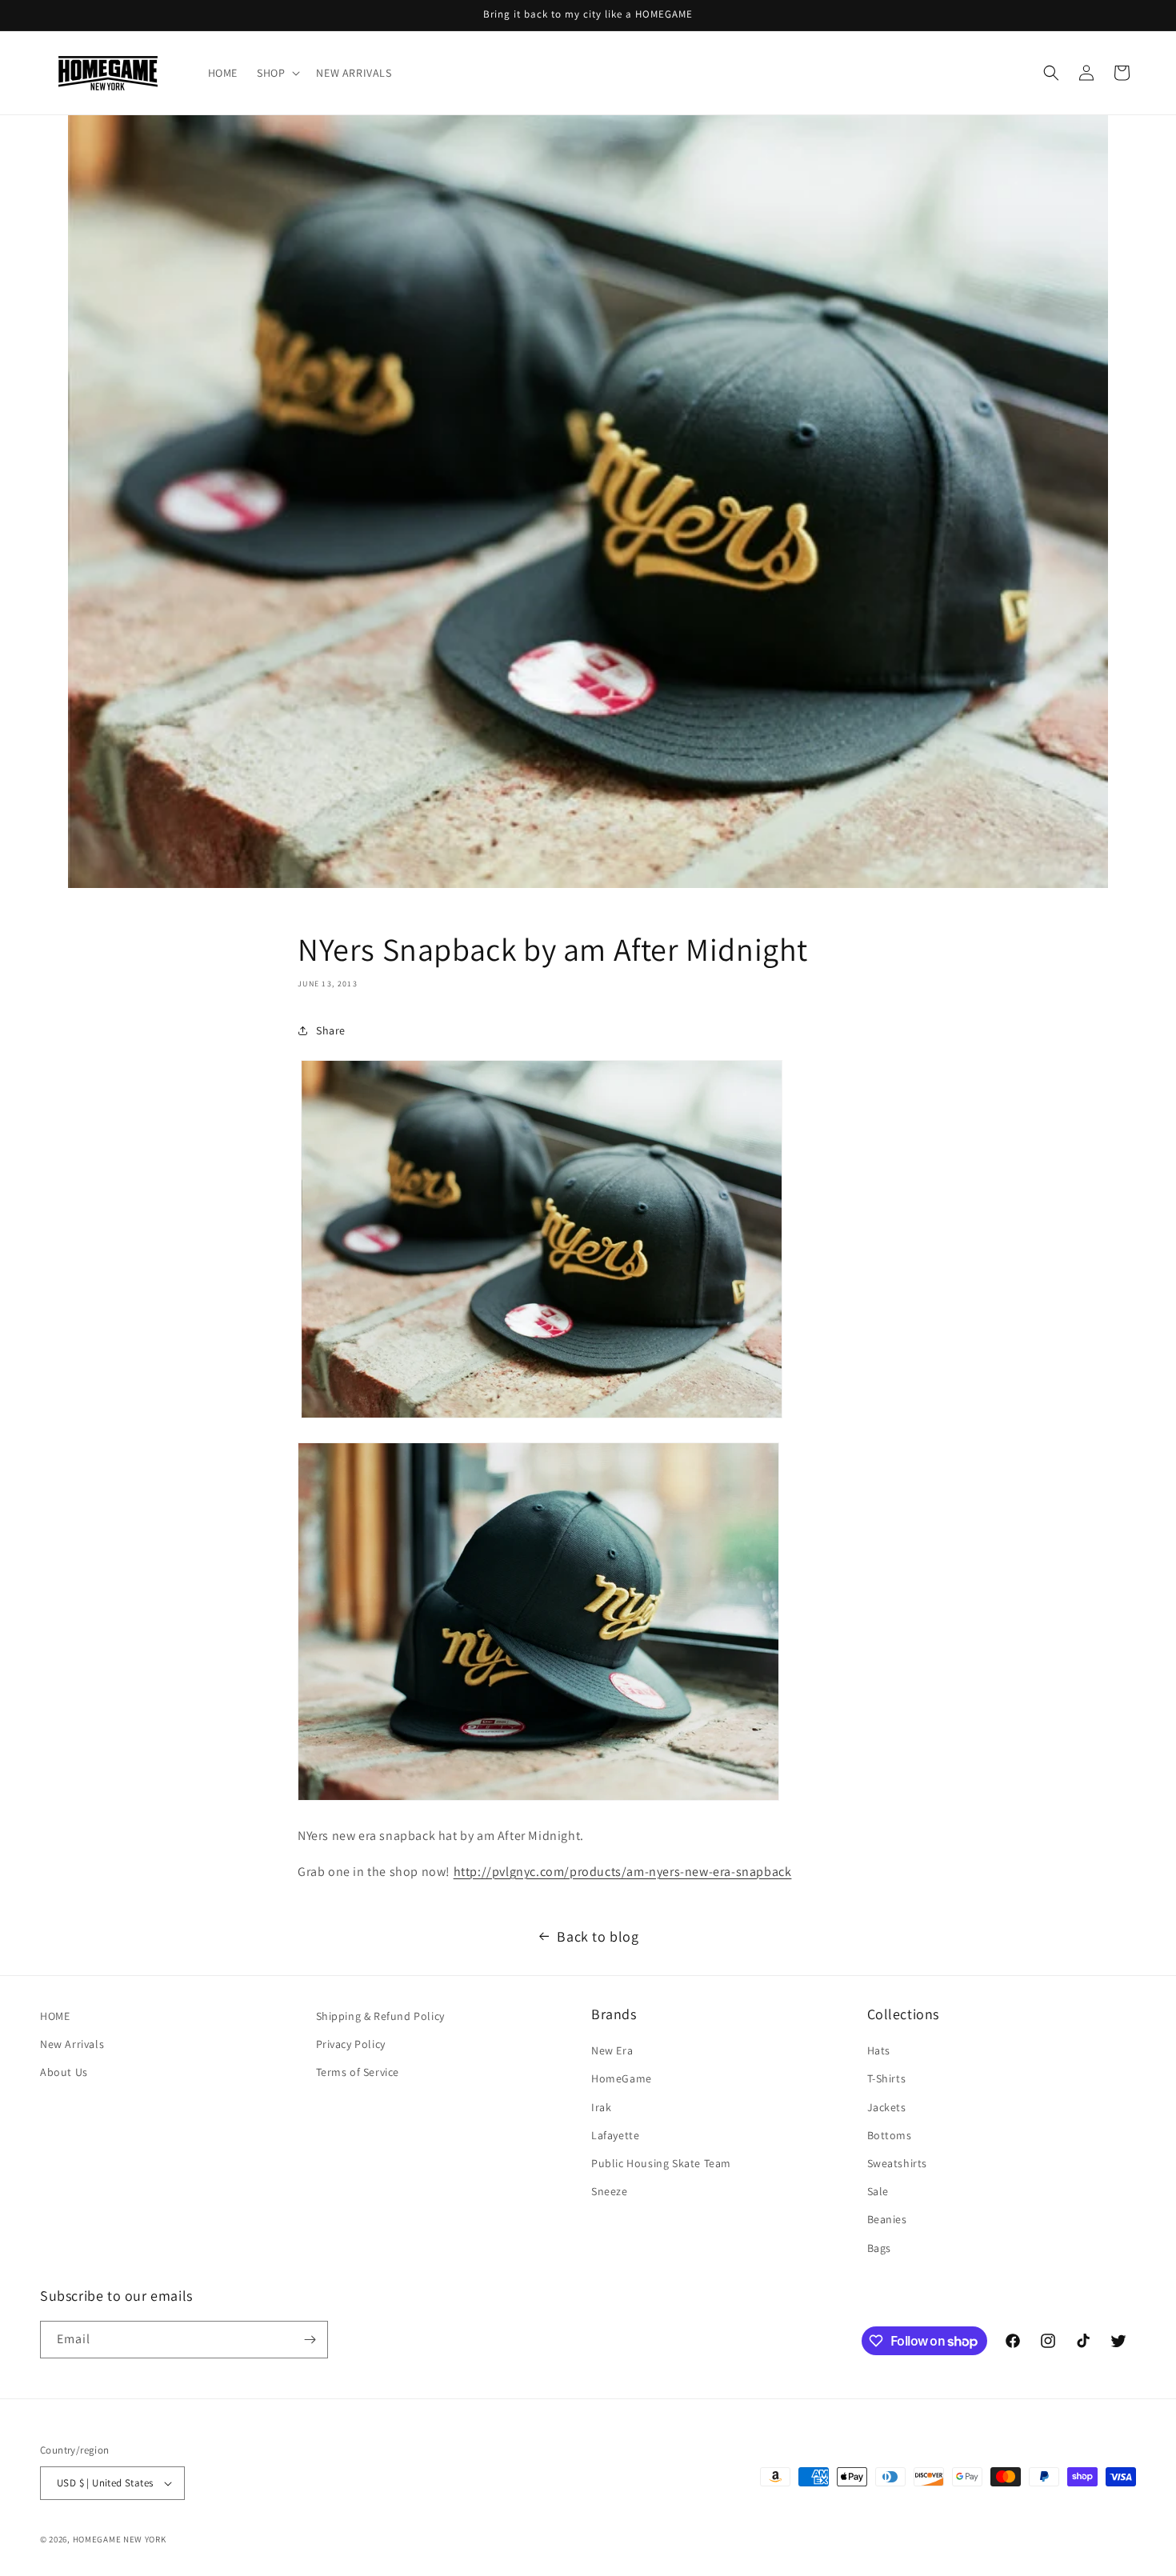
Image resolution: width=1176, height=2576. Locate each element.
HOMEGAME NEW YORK (120, 2539)
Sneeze (610, 2191)
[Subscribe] (310, 2340)
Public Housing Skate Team (661, 2163)
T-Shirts (887, 2078)
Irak (601, 2107)
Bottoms (890, 2135)
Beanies (887, 2219)
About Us (64, 2072)
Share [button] (331, 1030)
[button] (277, 73)
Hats (879, 2050)
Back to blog (598, 1936)
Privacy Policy (351, 2044)
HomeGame (622, 2078)
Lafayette (615, 2135)
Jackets (887, 2107)
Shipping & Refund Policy (380, 2016)
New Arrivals (72, 2044)
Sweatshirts (898, 2163)
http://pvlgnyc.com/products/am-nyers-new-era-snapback (623, 1872)
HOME (55, 2016)
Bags (879, 2248)
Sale (878, 2191)
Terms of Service (358, 2072)
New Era (612, 2050)
